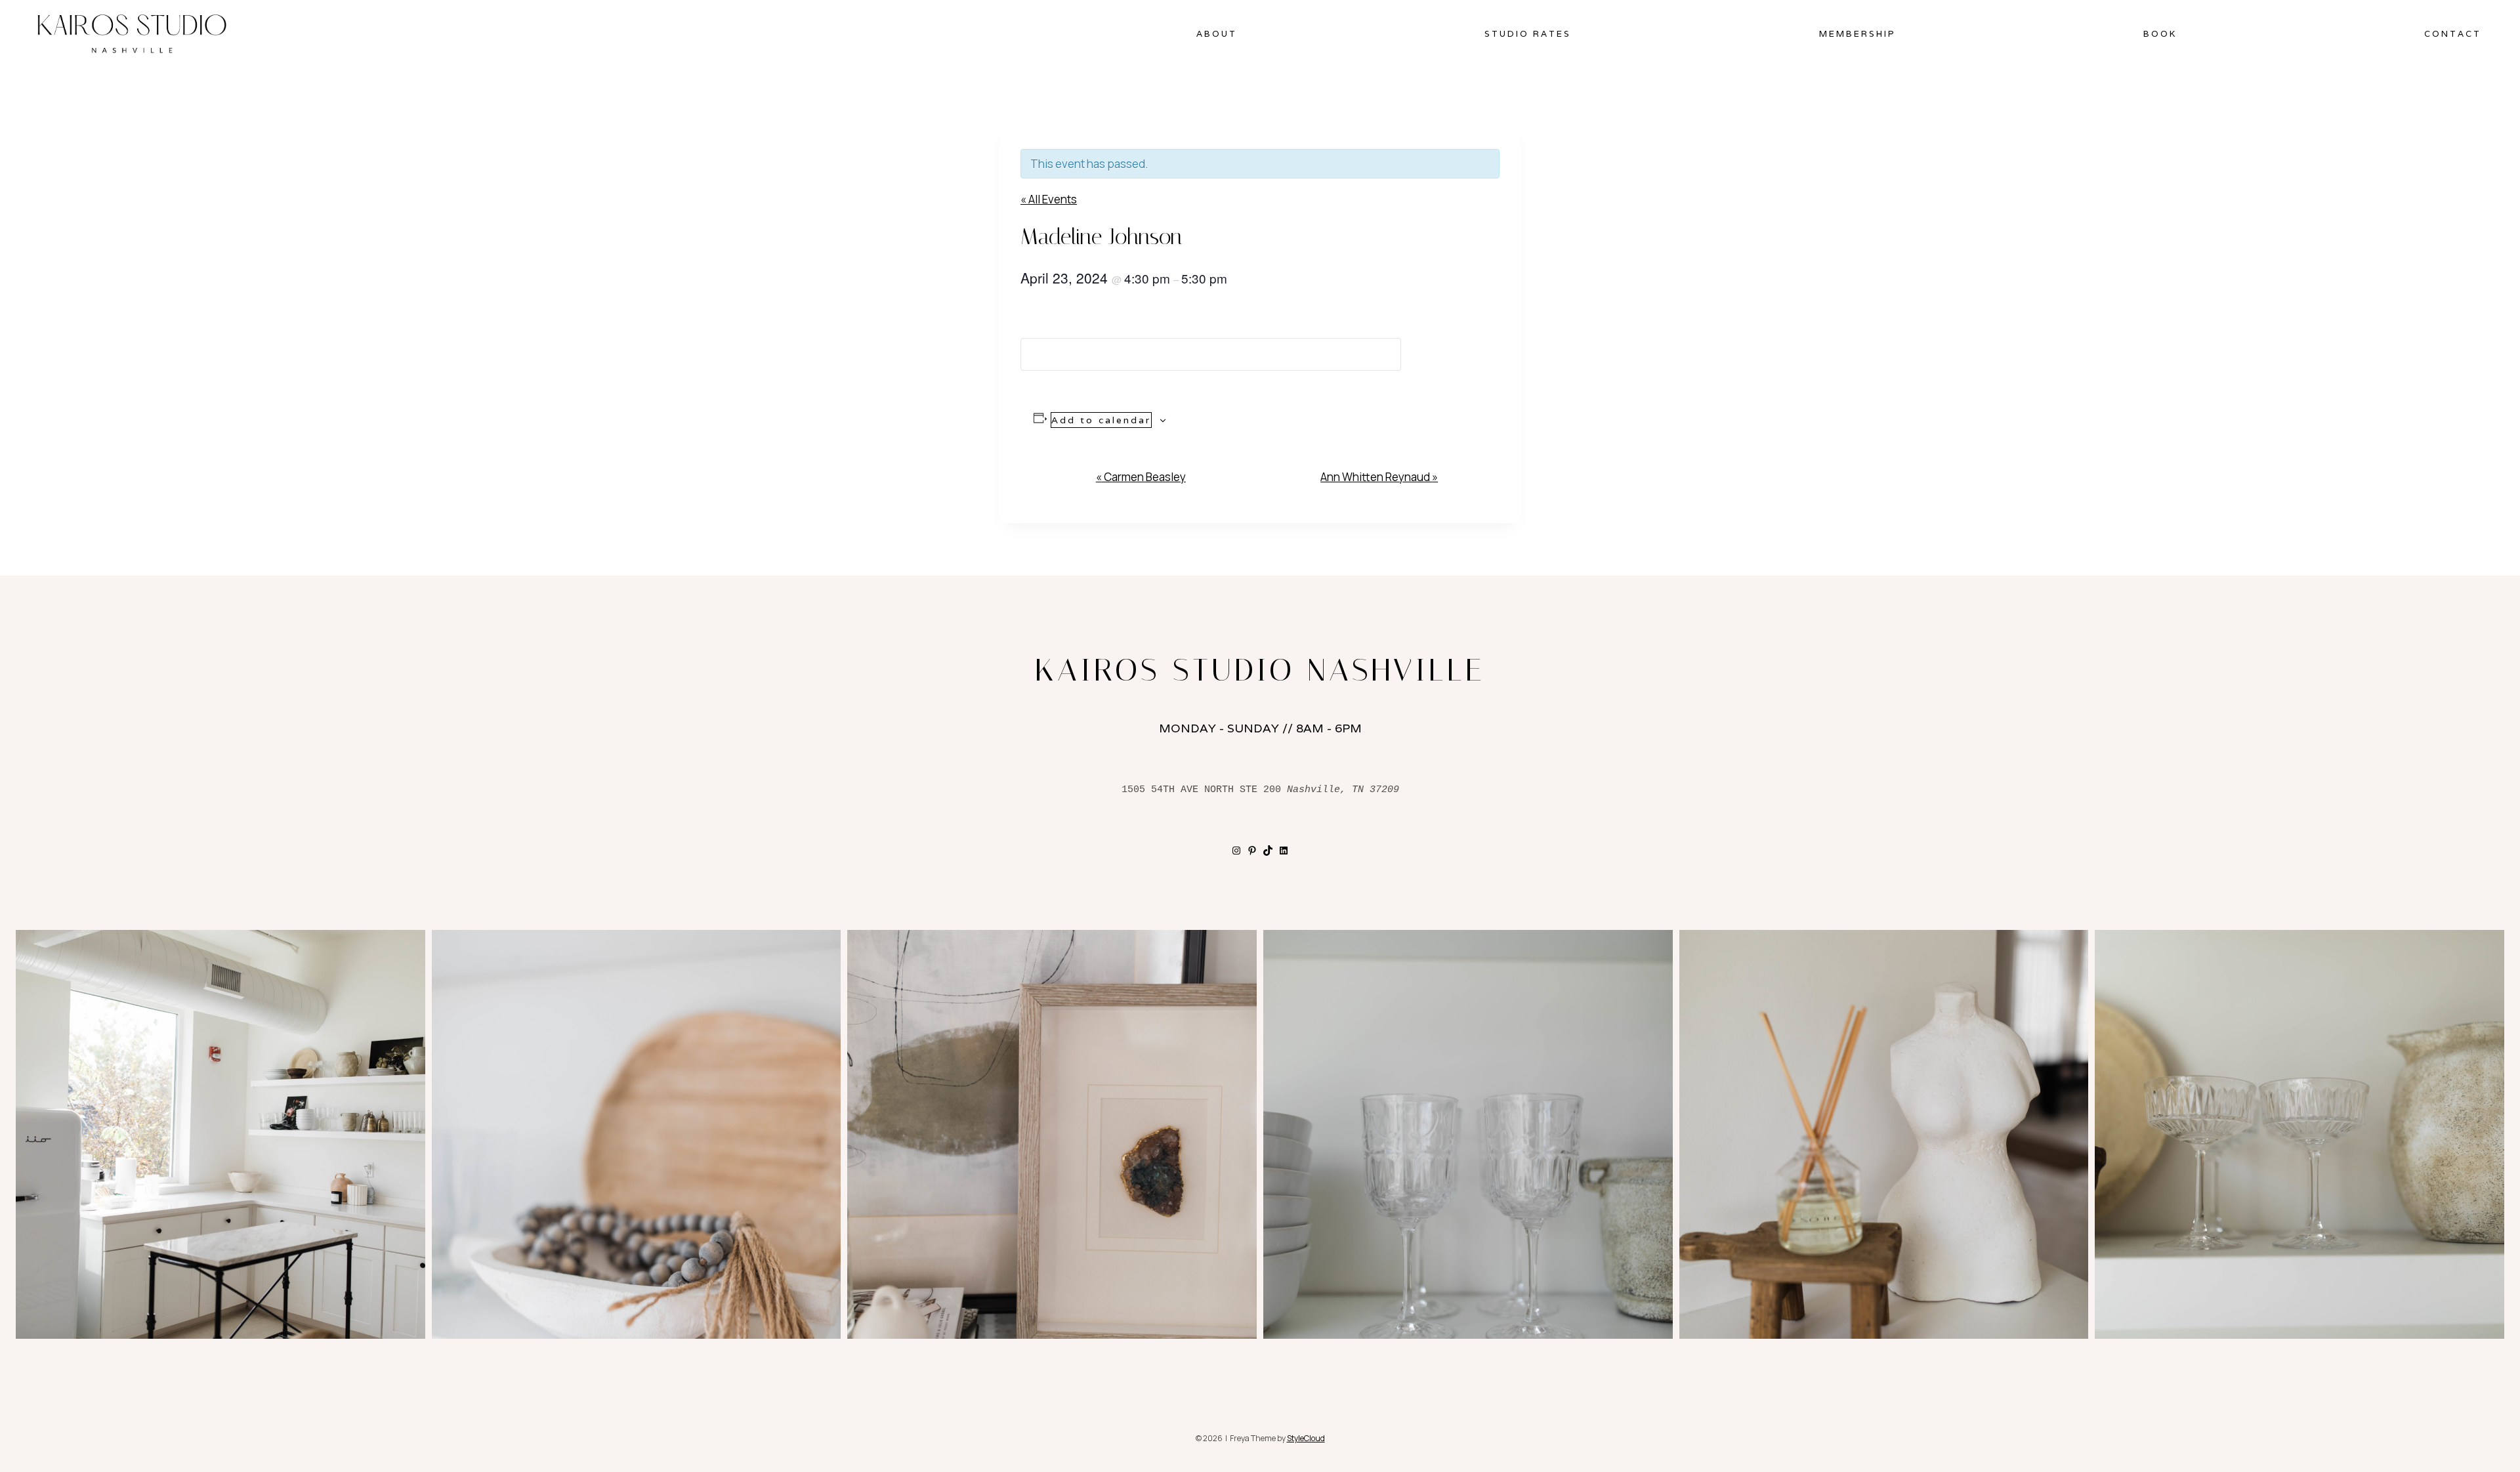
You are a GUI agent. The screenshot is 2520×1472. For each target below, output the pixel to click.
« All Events (1049, 199)
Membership (1858, 34)
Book (2160, 34)
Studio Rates (1528, 34)
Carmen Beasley (1141, 477)
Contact (2453, 34)
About (1217, 34)
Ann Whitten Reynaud (1379, 477)
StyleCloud (1306, 1438)
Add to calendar (1101, 420)
